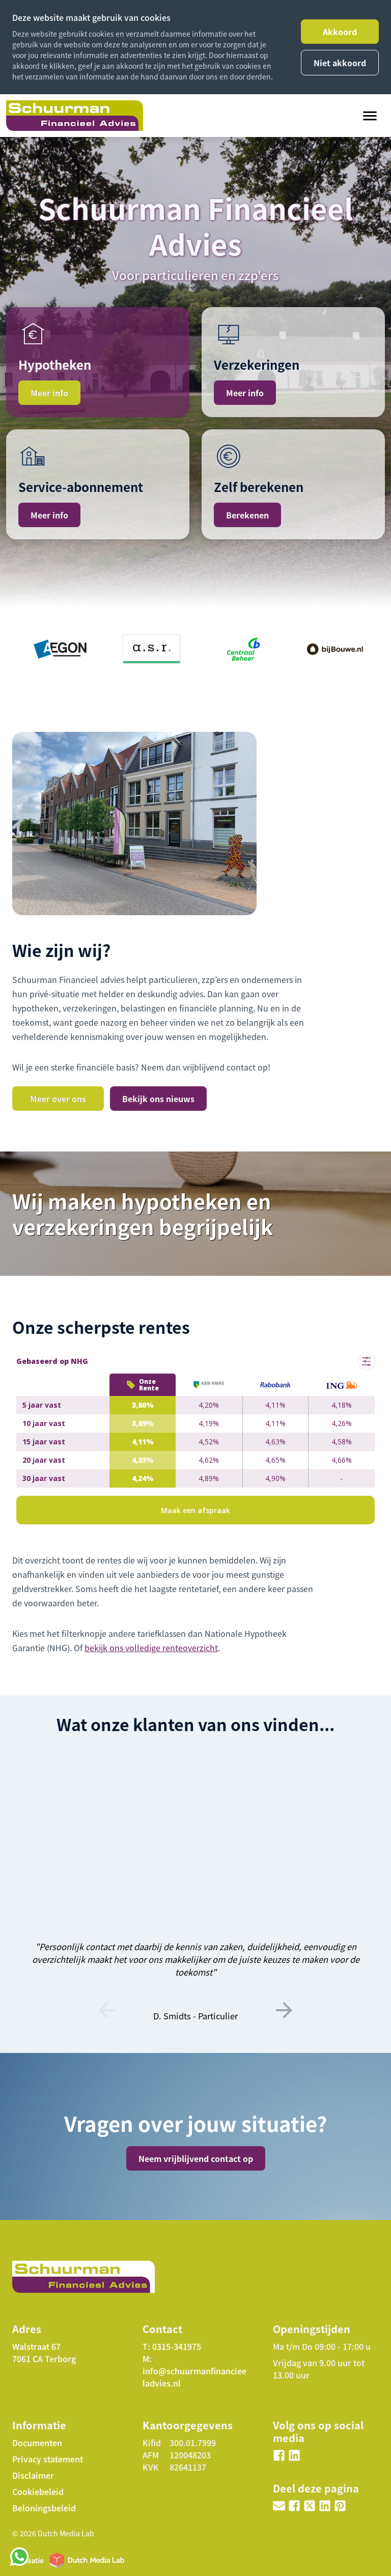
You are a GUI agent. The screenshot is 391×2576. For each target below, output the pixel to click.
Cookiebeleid (38, 2491)
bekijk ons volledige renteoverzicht (151, 1648)
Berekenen (247, 515)
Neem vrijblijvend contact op (196, 2158)
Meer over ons (58, 1099)
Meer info (49, 393)
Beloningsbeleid (44, 2508)
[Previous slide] (107, 2010)
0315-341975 (177, 2346)
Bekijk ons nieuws (158, 1099)
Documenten (37, 2443)
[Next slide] (284, 2010)
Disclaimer (33, 2475)
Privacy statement (48, 2459)
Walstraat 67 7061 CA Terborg (44, 2352)
